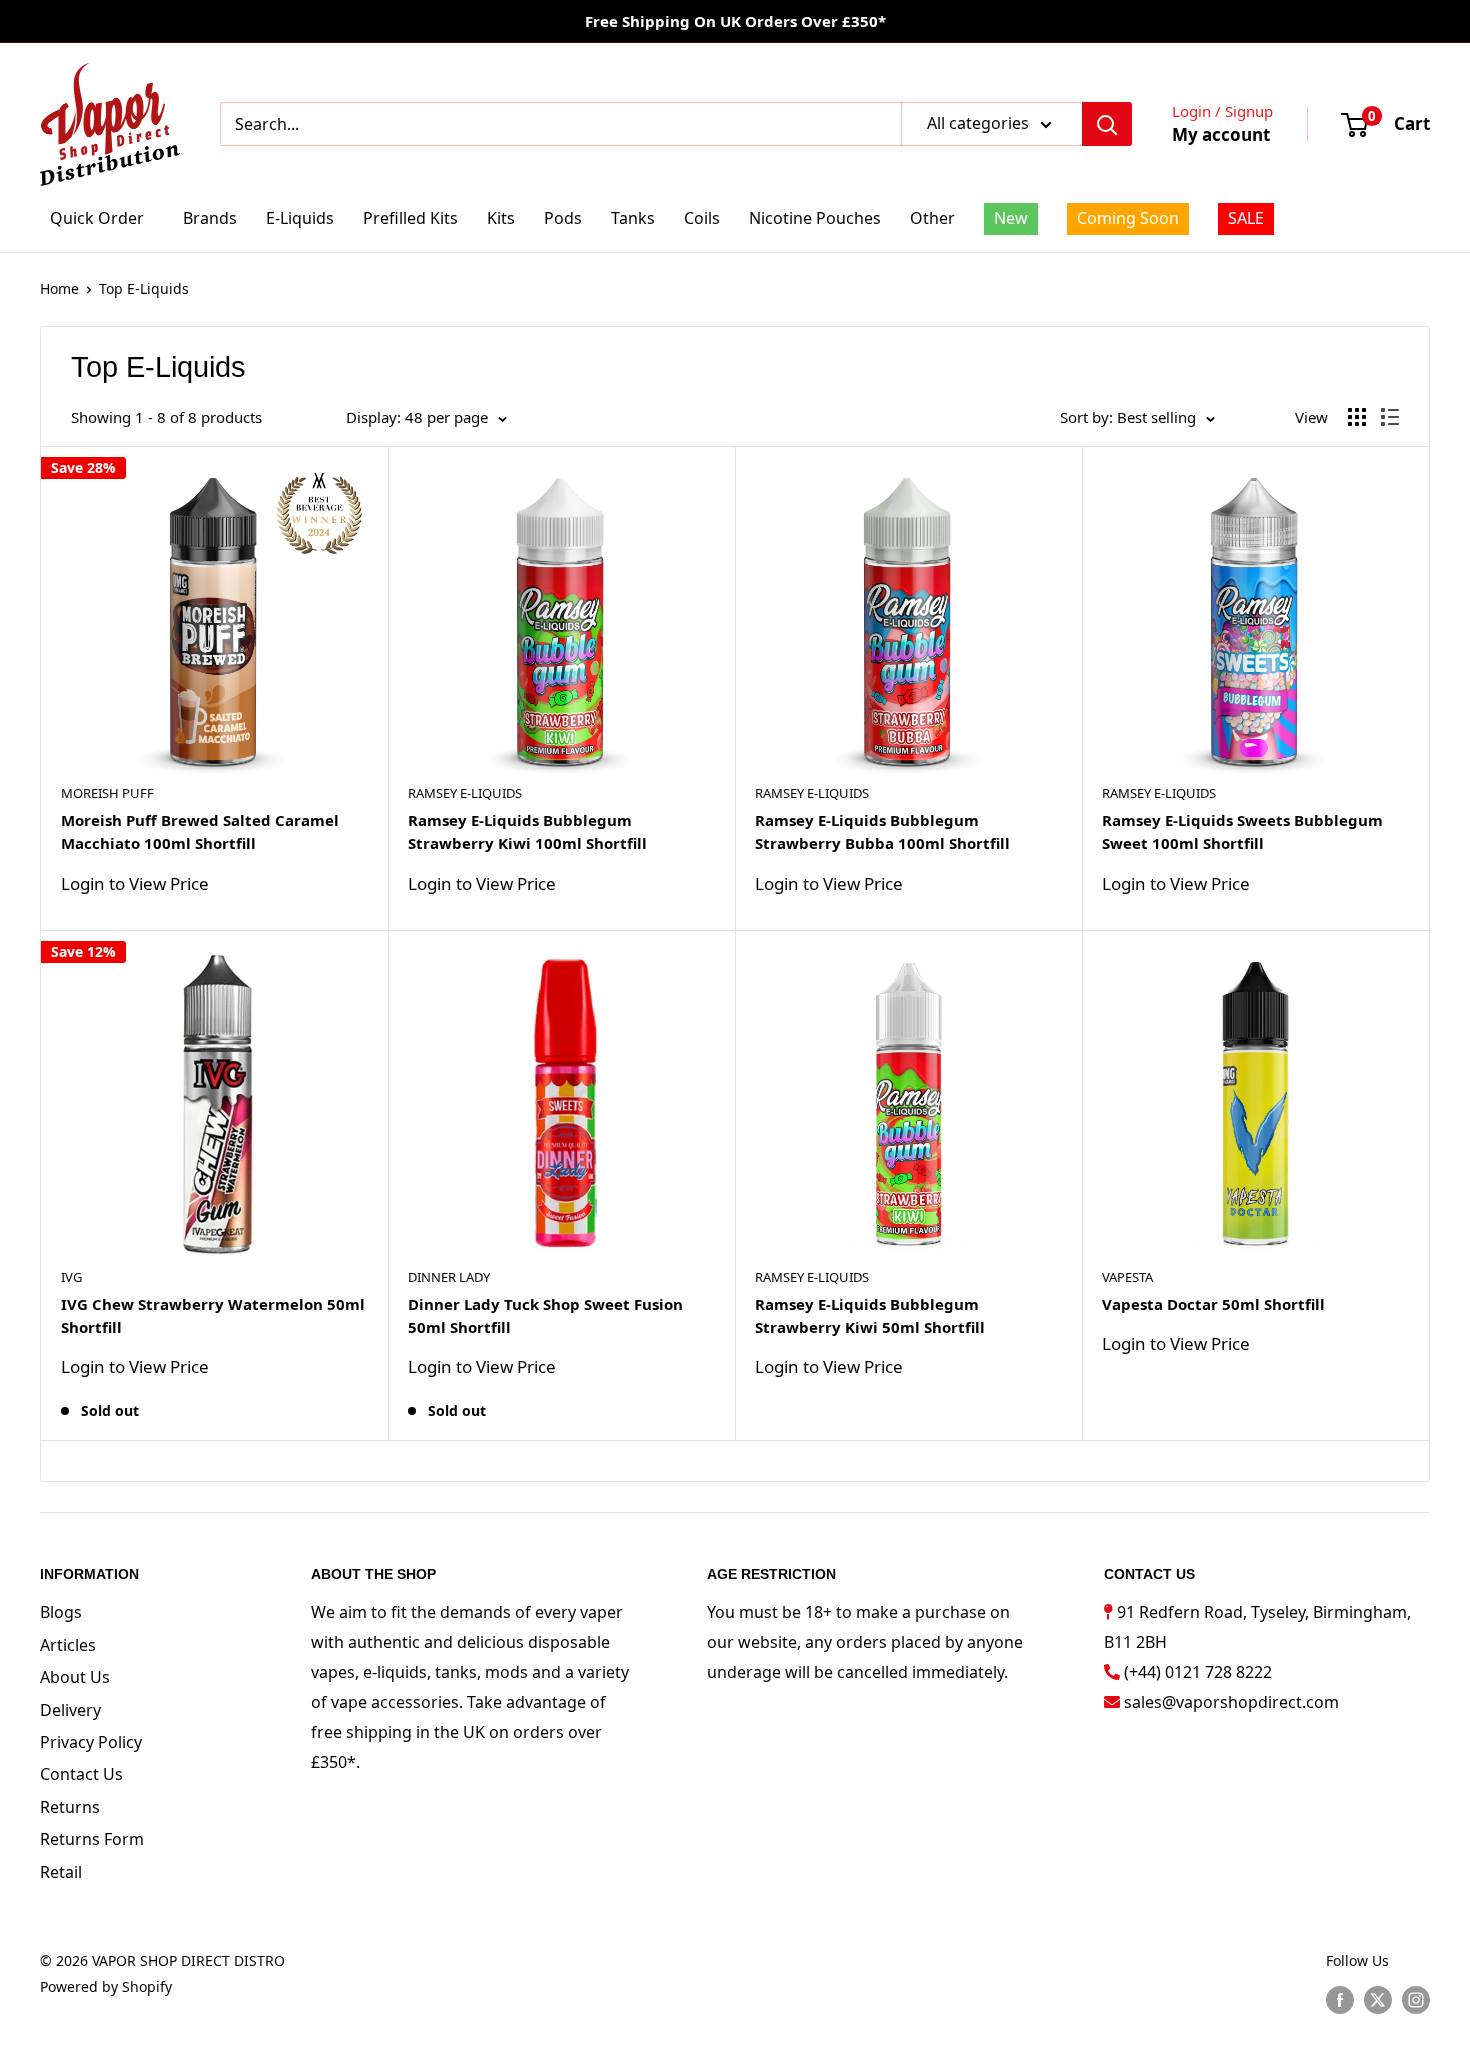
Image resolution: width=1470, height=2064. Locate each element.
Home (59, 288)
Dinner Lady (449, 1277)
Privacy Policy (91, 1742)
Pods (563, 218)
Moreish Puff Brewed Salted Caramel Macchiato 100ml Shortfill (200, 831)
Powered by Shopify (106, 1986)
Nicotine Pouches (815, 218)
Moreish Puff (107, 793)
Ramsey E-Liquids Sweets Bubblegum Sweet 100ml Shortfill (1242, 831)
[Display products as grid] (1357, 417)
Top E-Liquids (144, 288)
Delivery (70, 1710)
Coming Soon (1128, 218)
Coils (702, 218)
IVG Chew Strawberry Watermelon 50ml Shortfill (213, 1315)
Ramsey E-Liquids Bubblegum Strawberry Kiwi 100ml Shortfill (527, 831)
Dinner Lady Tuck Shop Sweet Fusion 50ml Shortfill (545, 1315)
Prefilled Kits (410, 218)
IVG (71, 1277)
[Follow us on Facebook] (1340, 1999)
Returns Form (92, 1839)
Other (932, 218)
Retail (61, 1872)
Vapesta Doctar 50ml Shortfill (1213, 1304)
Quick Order (97, 218)
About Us (75, 1677)
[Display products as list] (1390, 417)
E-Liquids (300, 218)
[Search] (1107, 124)
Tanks (633, 218)
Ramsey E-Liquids (465, 793)
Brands (210, 218)
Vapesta (1127, 1277)
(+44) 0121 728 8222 (1198, 1672)
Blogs (61, 1612)
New (1011, 218)
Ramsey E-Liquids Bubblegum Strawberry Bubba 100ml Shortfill (882, 831)
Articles (68, 1645)
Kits (501, 218)
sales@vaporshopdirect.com (1231, 1702)
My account (1221, 134)
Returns (70, 1807)
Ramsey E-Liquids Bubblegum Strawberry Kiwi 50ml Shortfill (870, 1315)
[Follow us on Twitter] (1378, 1999)
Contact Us (81, 1774)
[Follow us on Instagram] (1416, 1999)
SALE (1246, 218)
